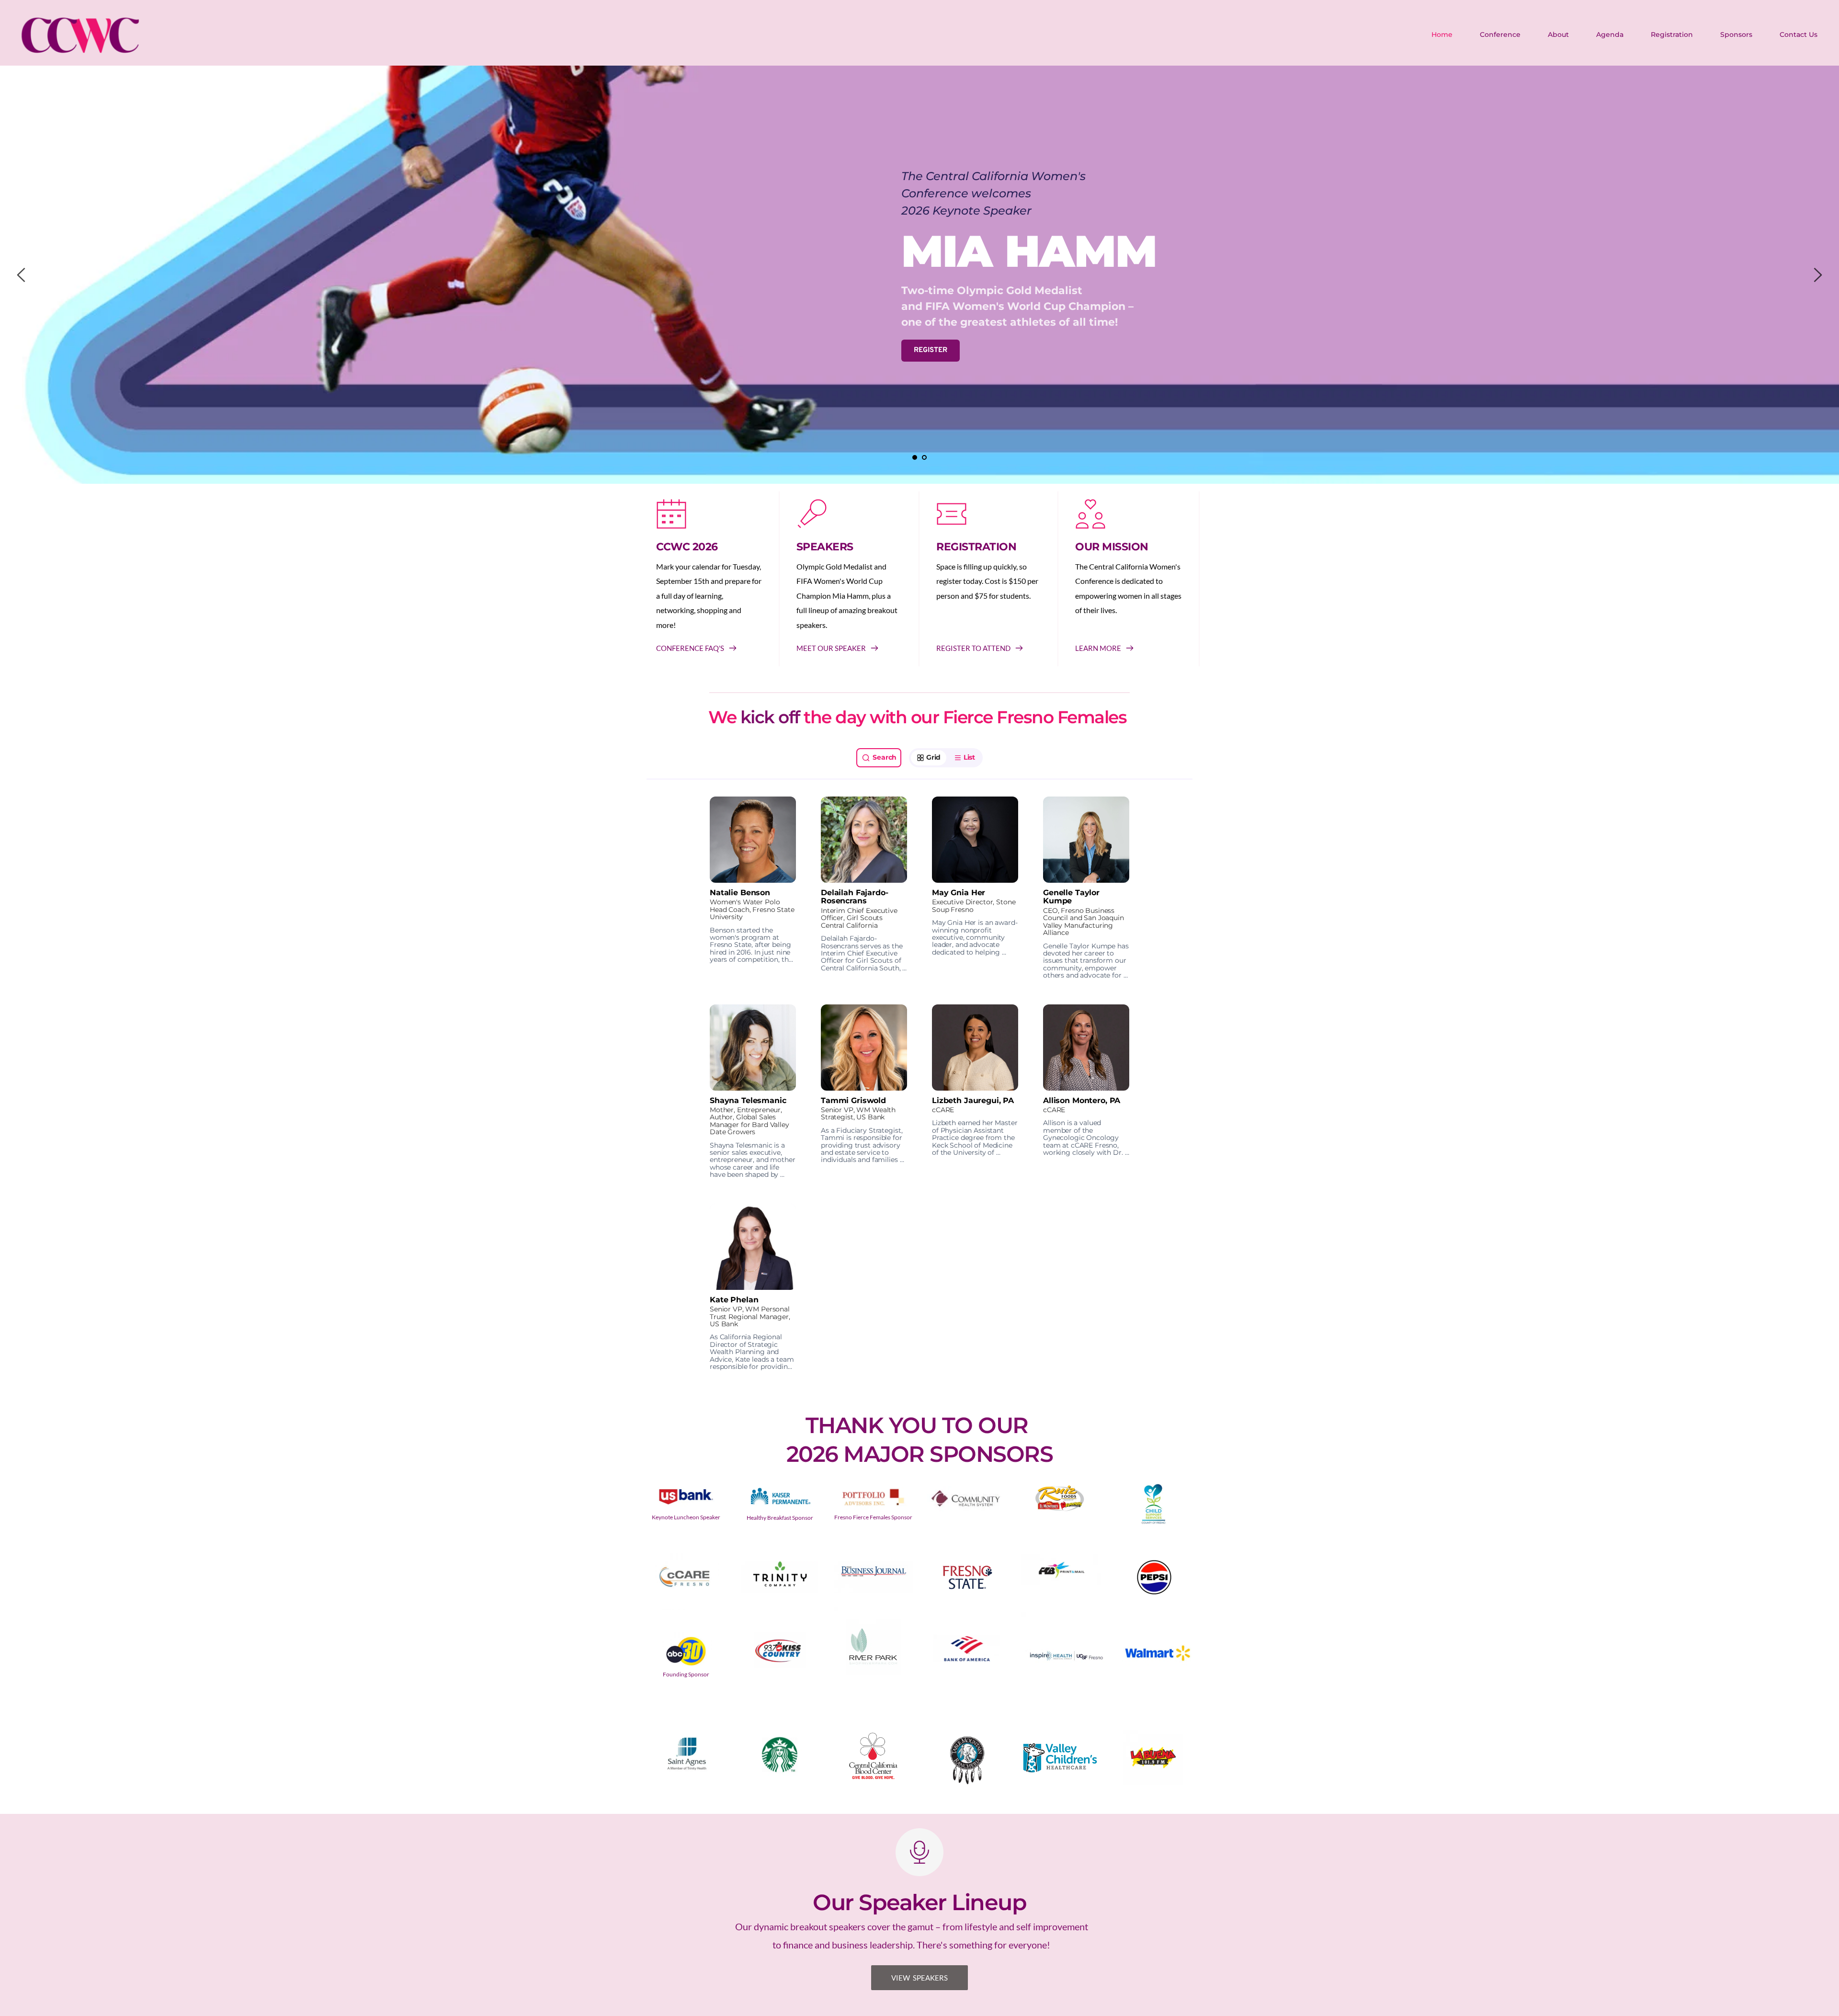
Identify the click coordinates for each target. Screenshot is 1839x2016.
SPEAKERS (825, 547)
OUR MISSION (1112, 547)
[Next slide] (1817, 275)
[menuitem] (1442, 34)
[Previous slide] (22, 275)
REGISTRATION (976, 547)
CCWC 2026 (687, 547)
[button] (753, 888)
